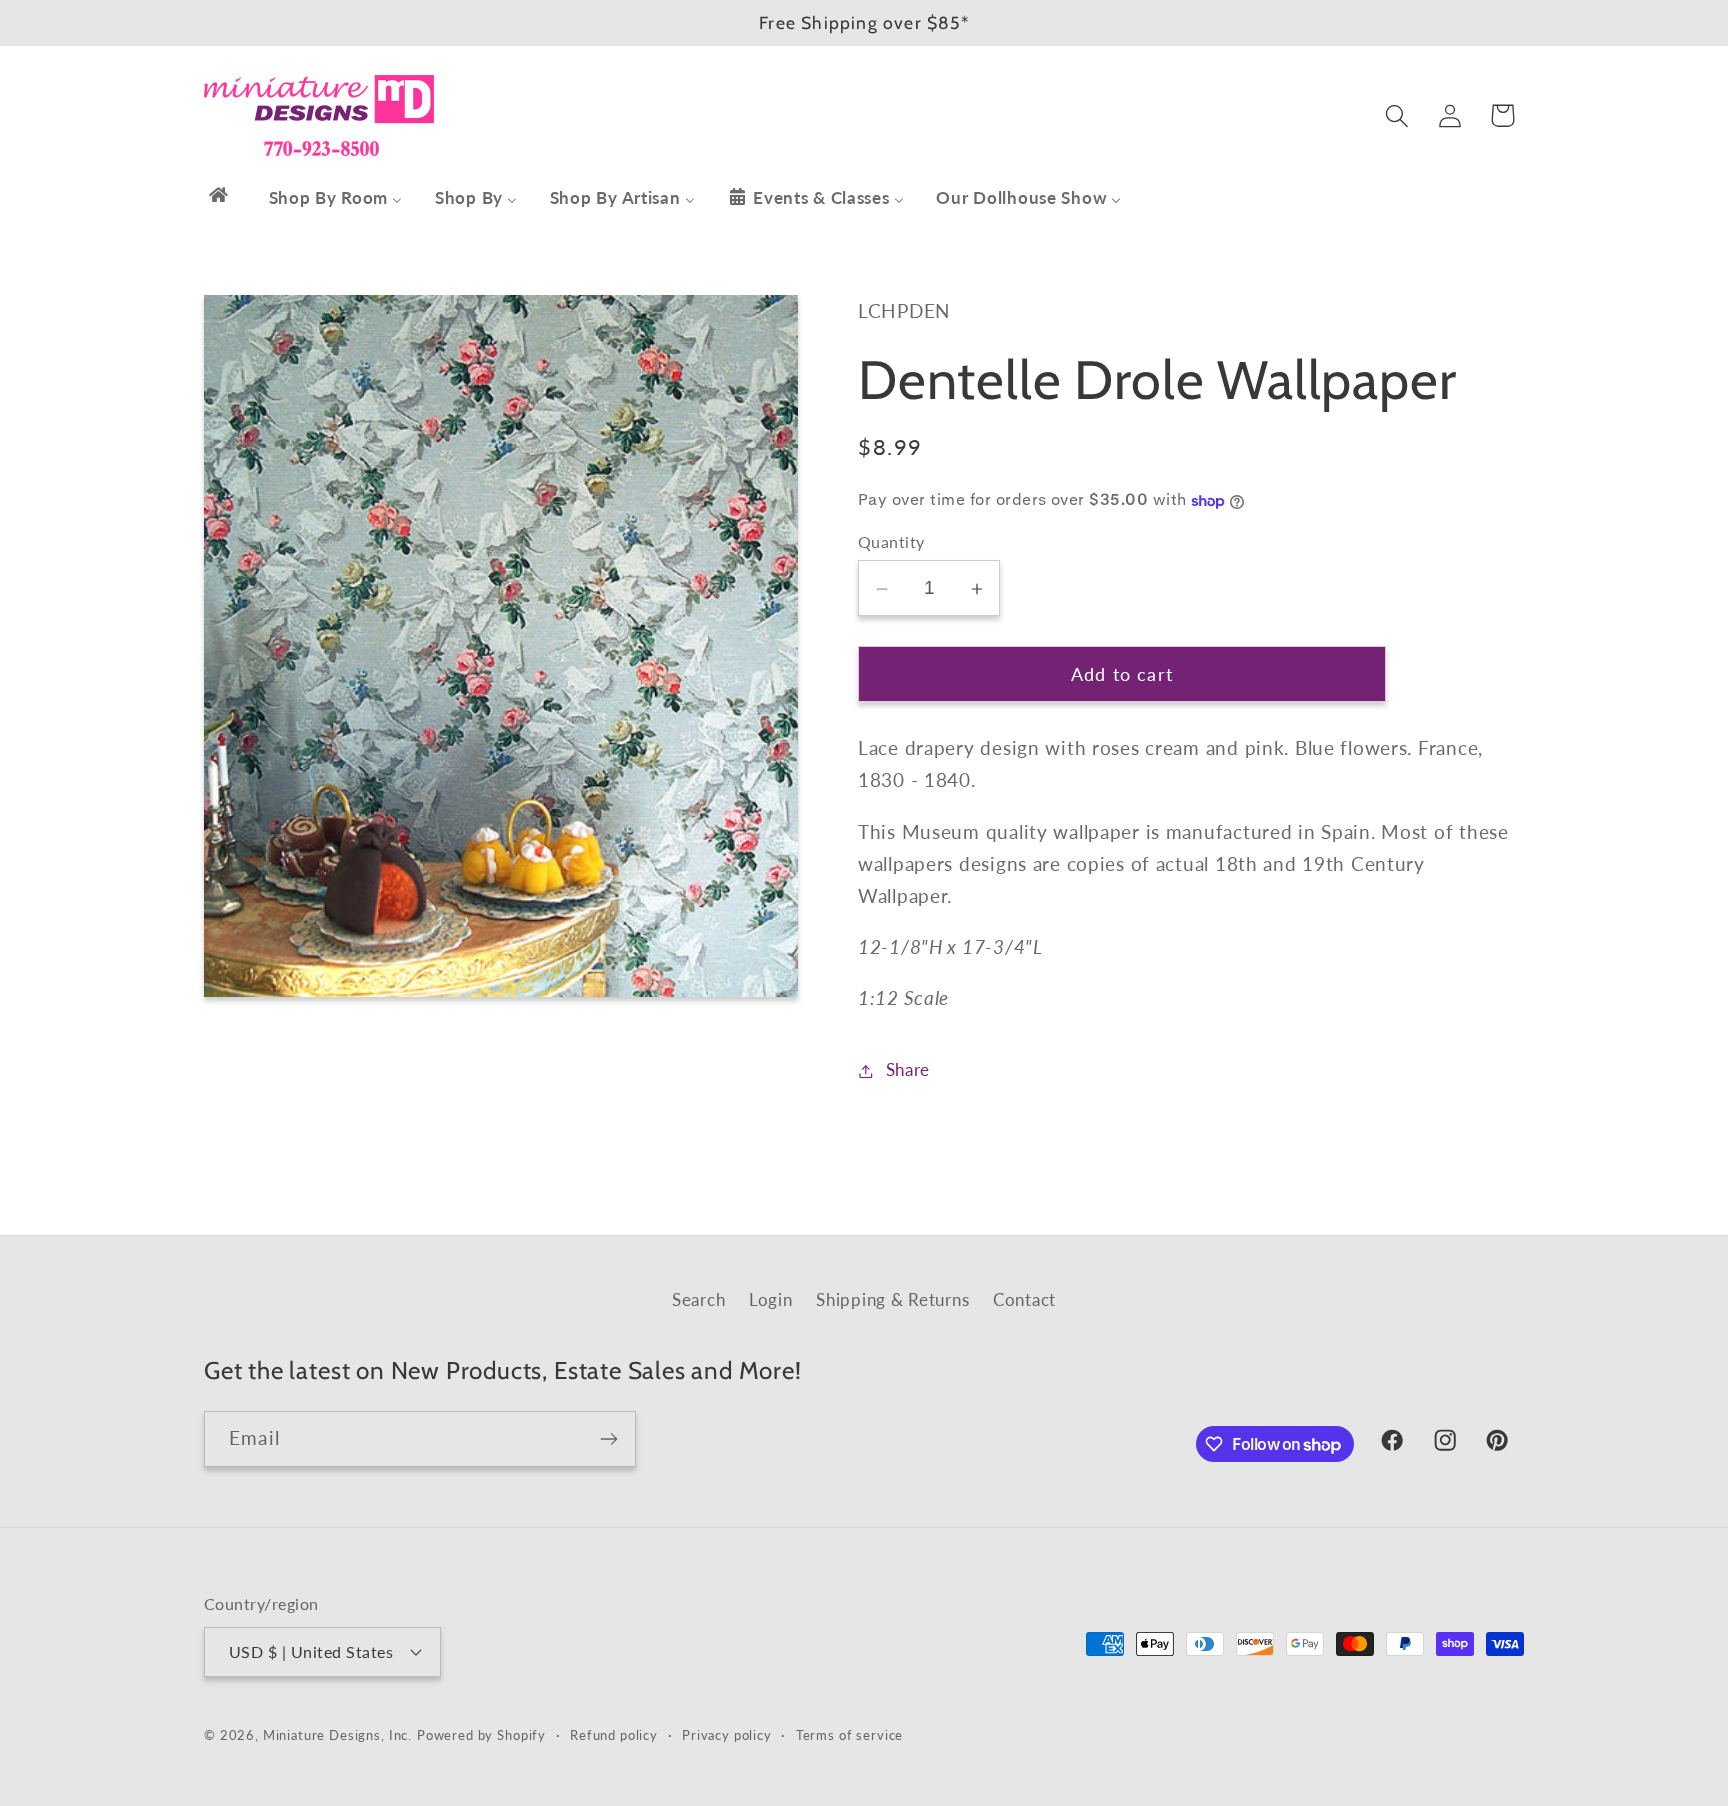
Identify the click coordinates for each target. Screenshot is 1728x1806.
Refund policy (614, 1735)
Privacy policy (727, 1735)
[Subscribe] (608, 1439)
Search (698, 1299)
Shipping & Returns (892, 1299)
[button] (1396, 115)
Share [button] (908, 1070)
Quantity (891, 543)
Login (771, 1299)
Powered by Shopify (481, 1735)
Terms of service (849, 1735)
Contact (1024, 1299)
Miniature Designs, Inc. (337, 1735)
